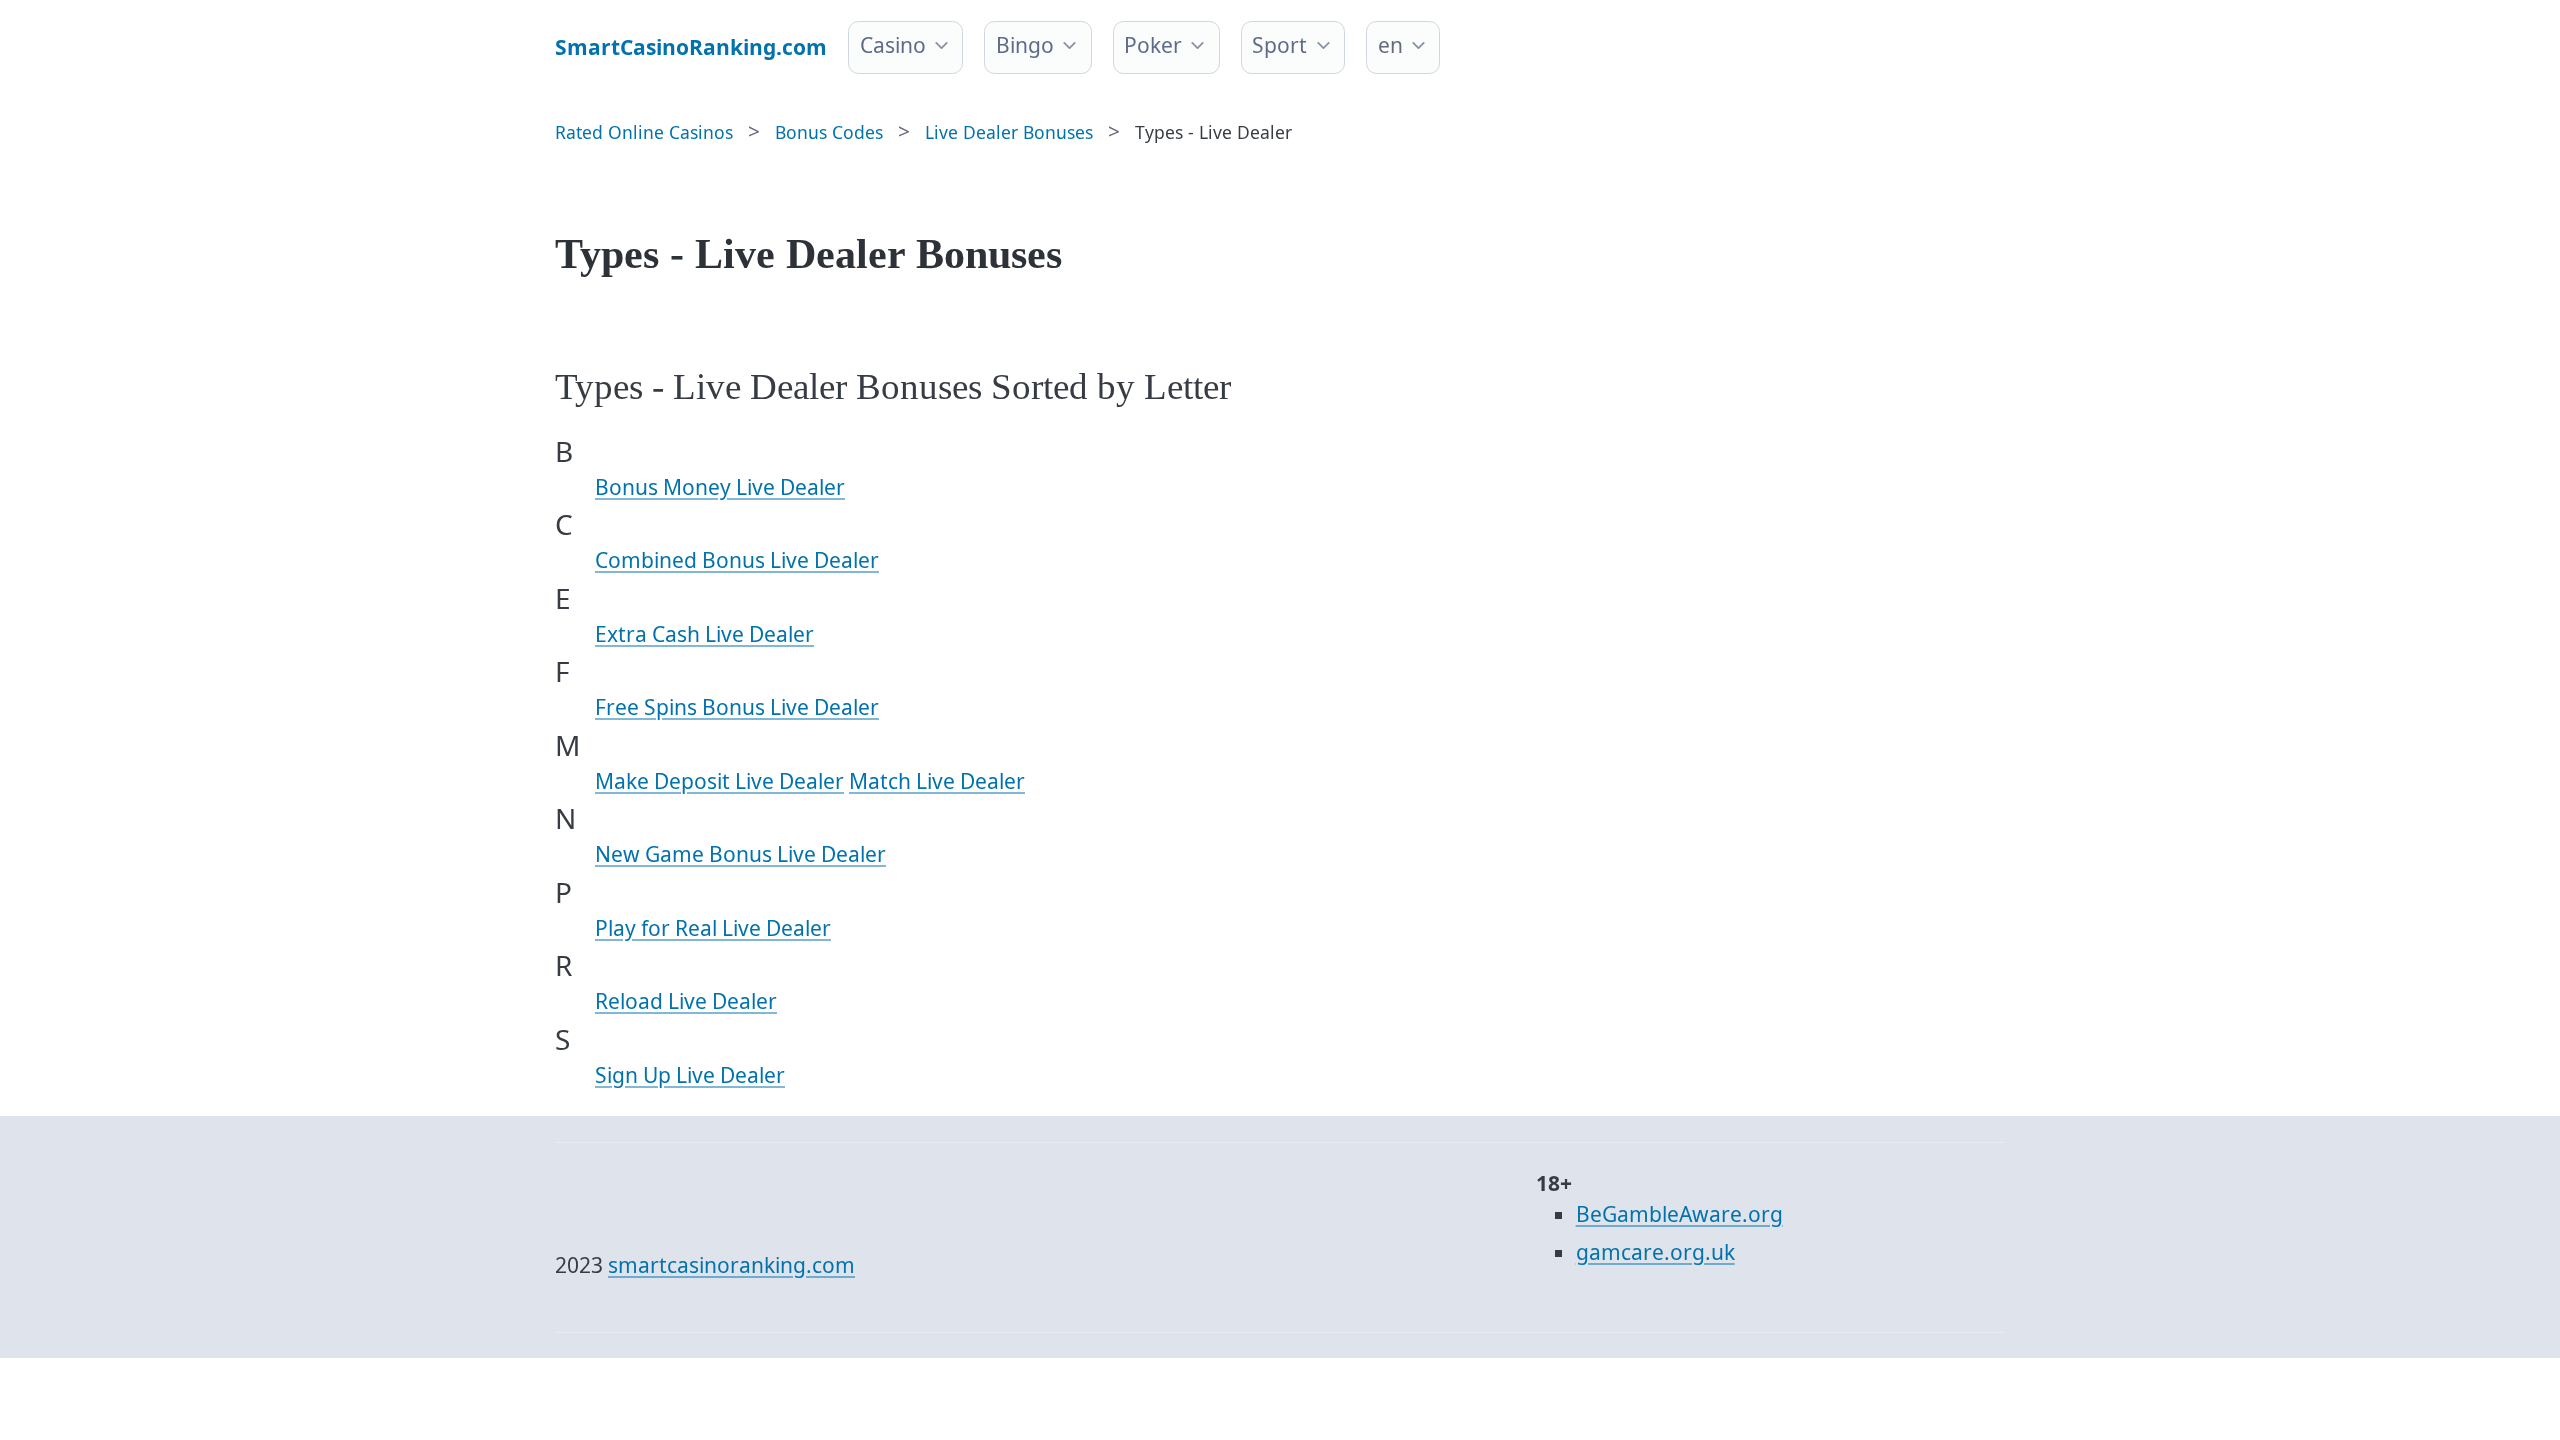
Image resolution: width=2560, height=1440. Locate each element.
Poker (1153, 45)
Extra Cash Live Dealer (704, 634)
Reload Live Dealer (686, 1001)
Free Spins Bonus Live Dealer (737, 707)
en (1390, 45)
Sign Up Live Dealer (690, 1075)
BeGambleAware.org (1679, 1214)
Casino (893, 45)
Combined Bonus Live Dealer (737, 560)
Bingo (1025, 45)
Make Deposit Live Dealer (719, 781)
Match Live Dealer (937, 781)
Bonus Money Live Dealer (720, 487)
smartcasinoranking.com (731, 1265)
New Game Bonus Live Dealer (740, 854)
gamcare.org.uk (1655, 1252)
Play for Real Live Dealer (713, 928)
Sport (1279, 45)
